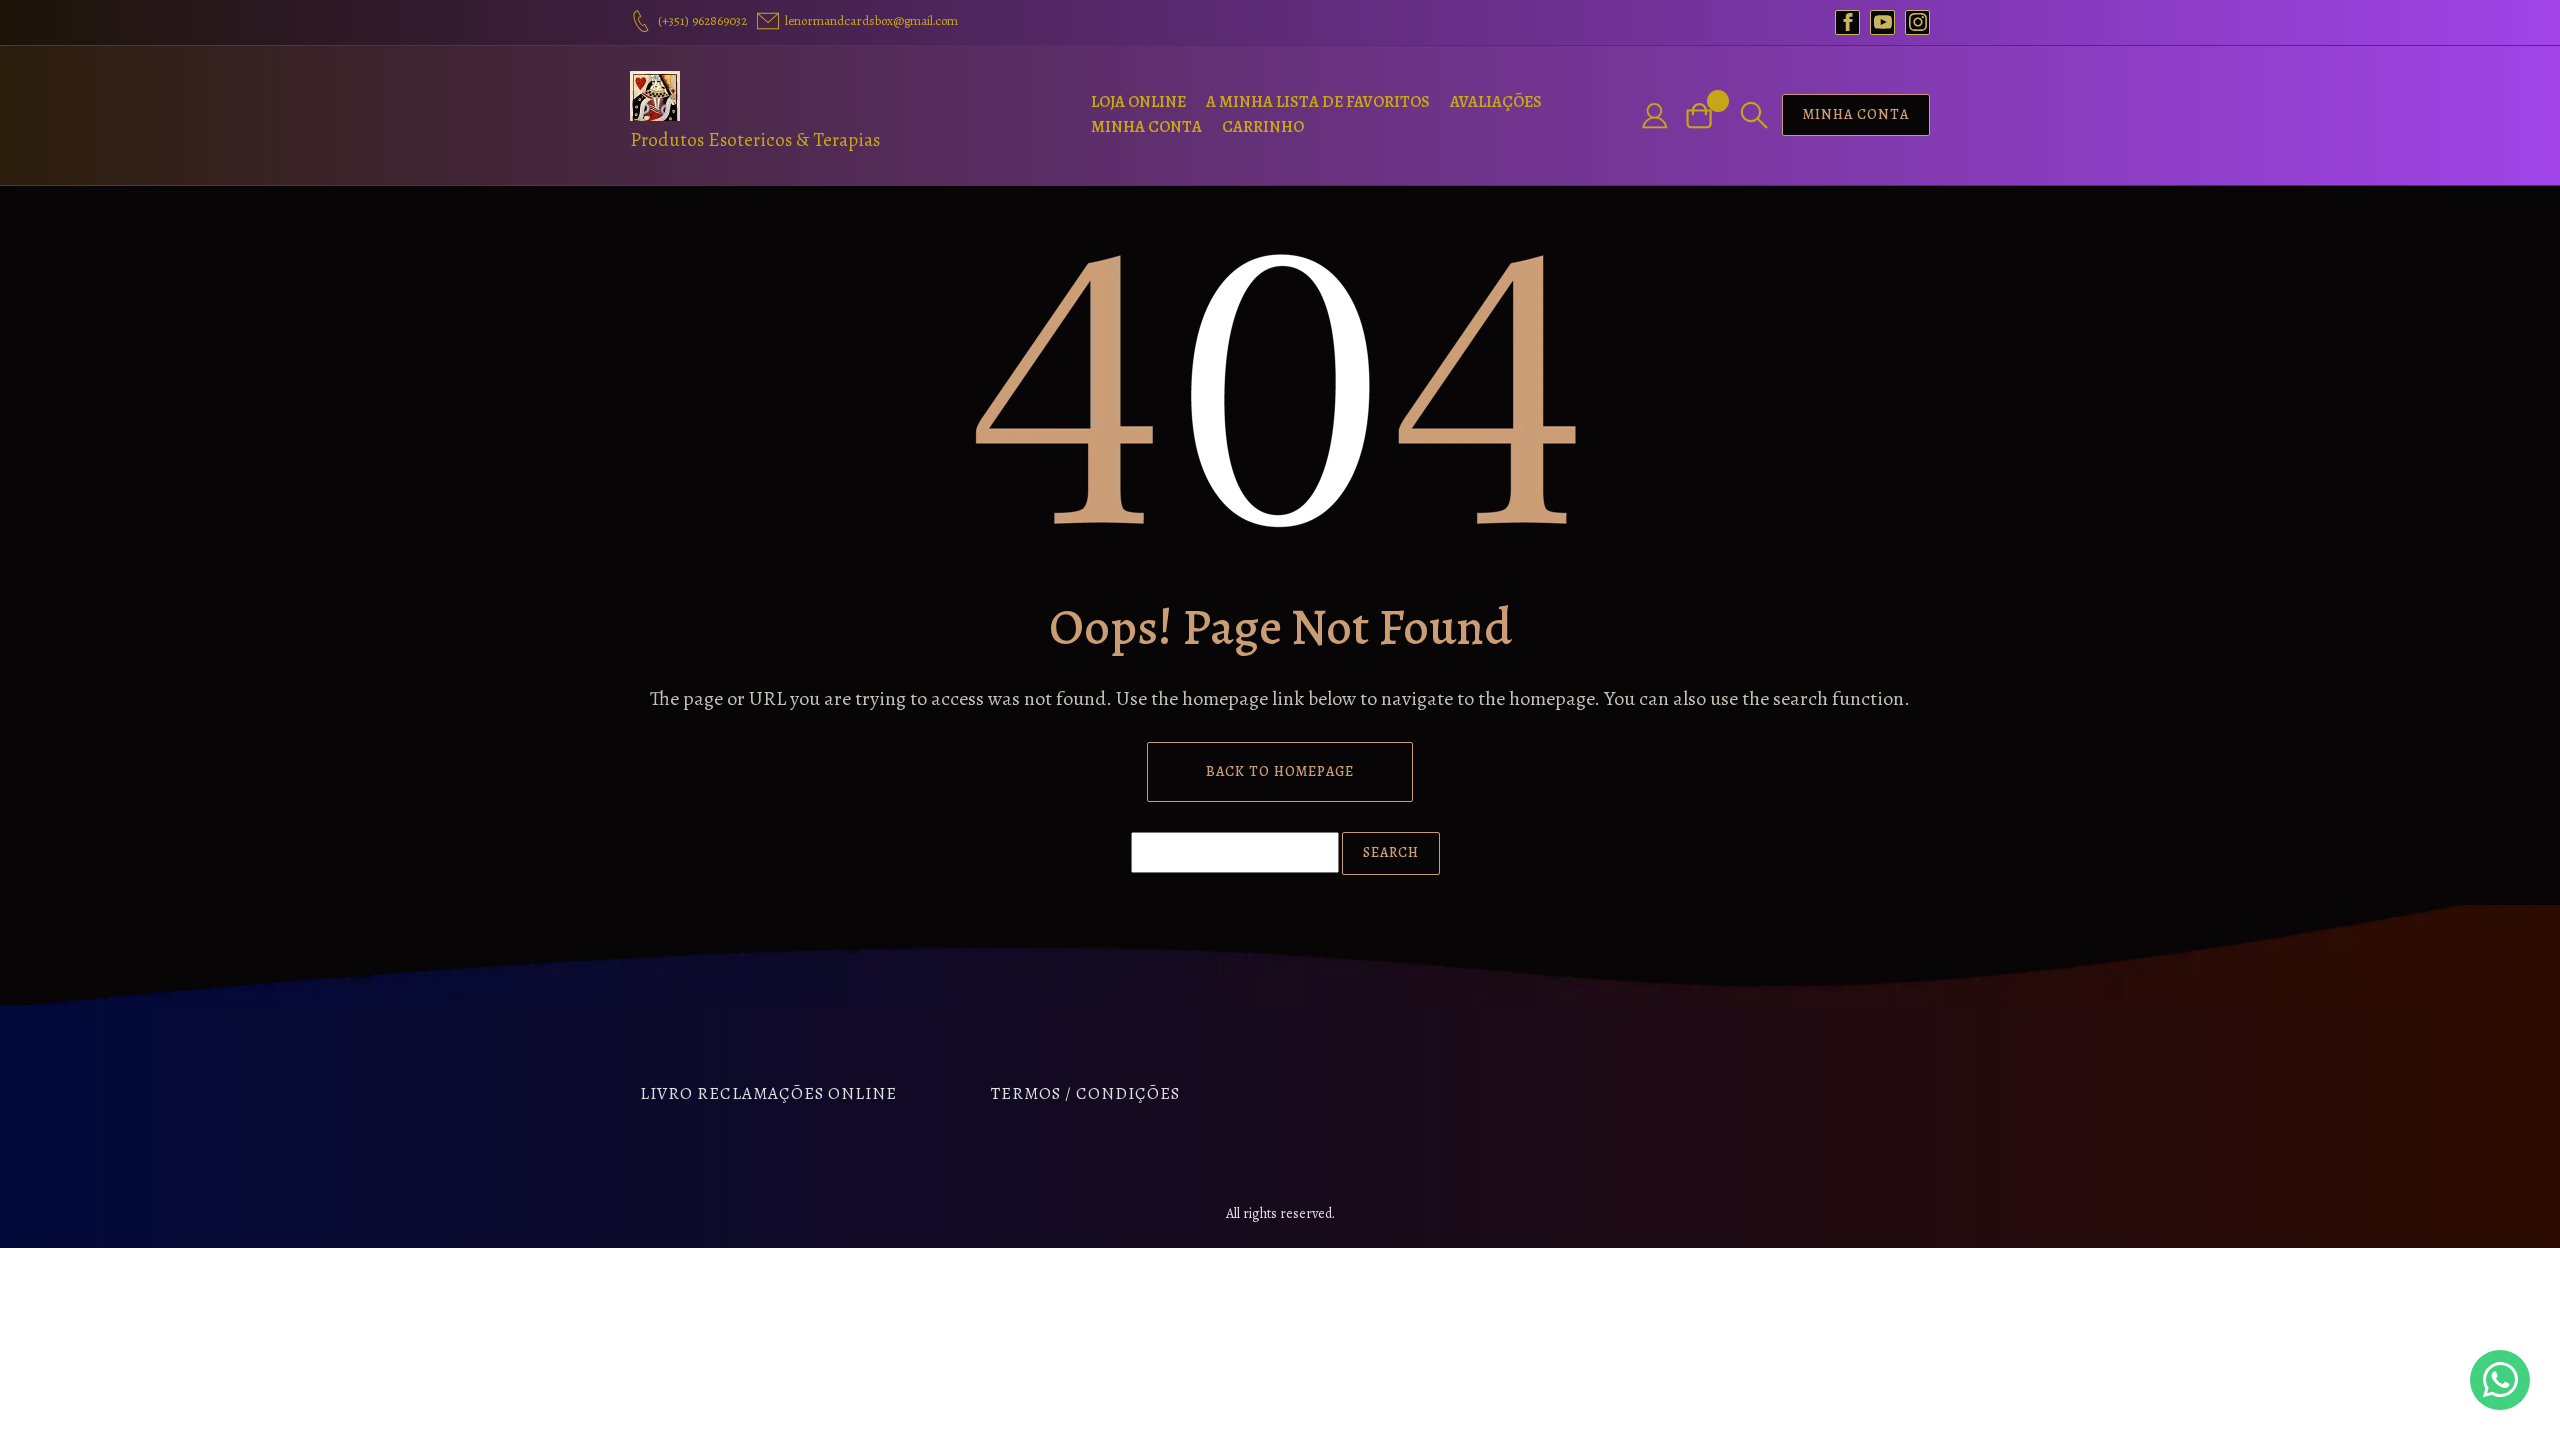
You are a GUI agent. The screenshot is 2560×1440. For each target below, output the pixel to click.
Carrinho (1263, 127)
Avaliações (1496, 102)
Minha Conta (1146, 127)
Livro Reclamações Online (768, 1093)
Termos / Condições (1085, 1093)
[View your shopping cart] (1707, 115)
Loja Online (1138, 102)
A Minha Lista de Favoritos (1318, 102)
